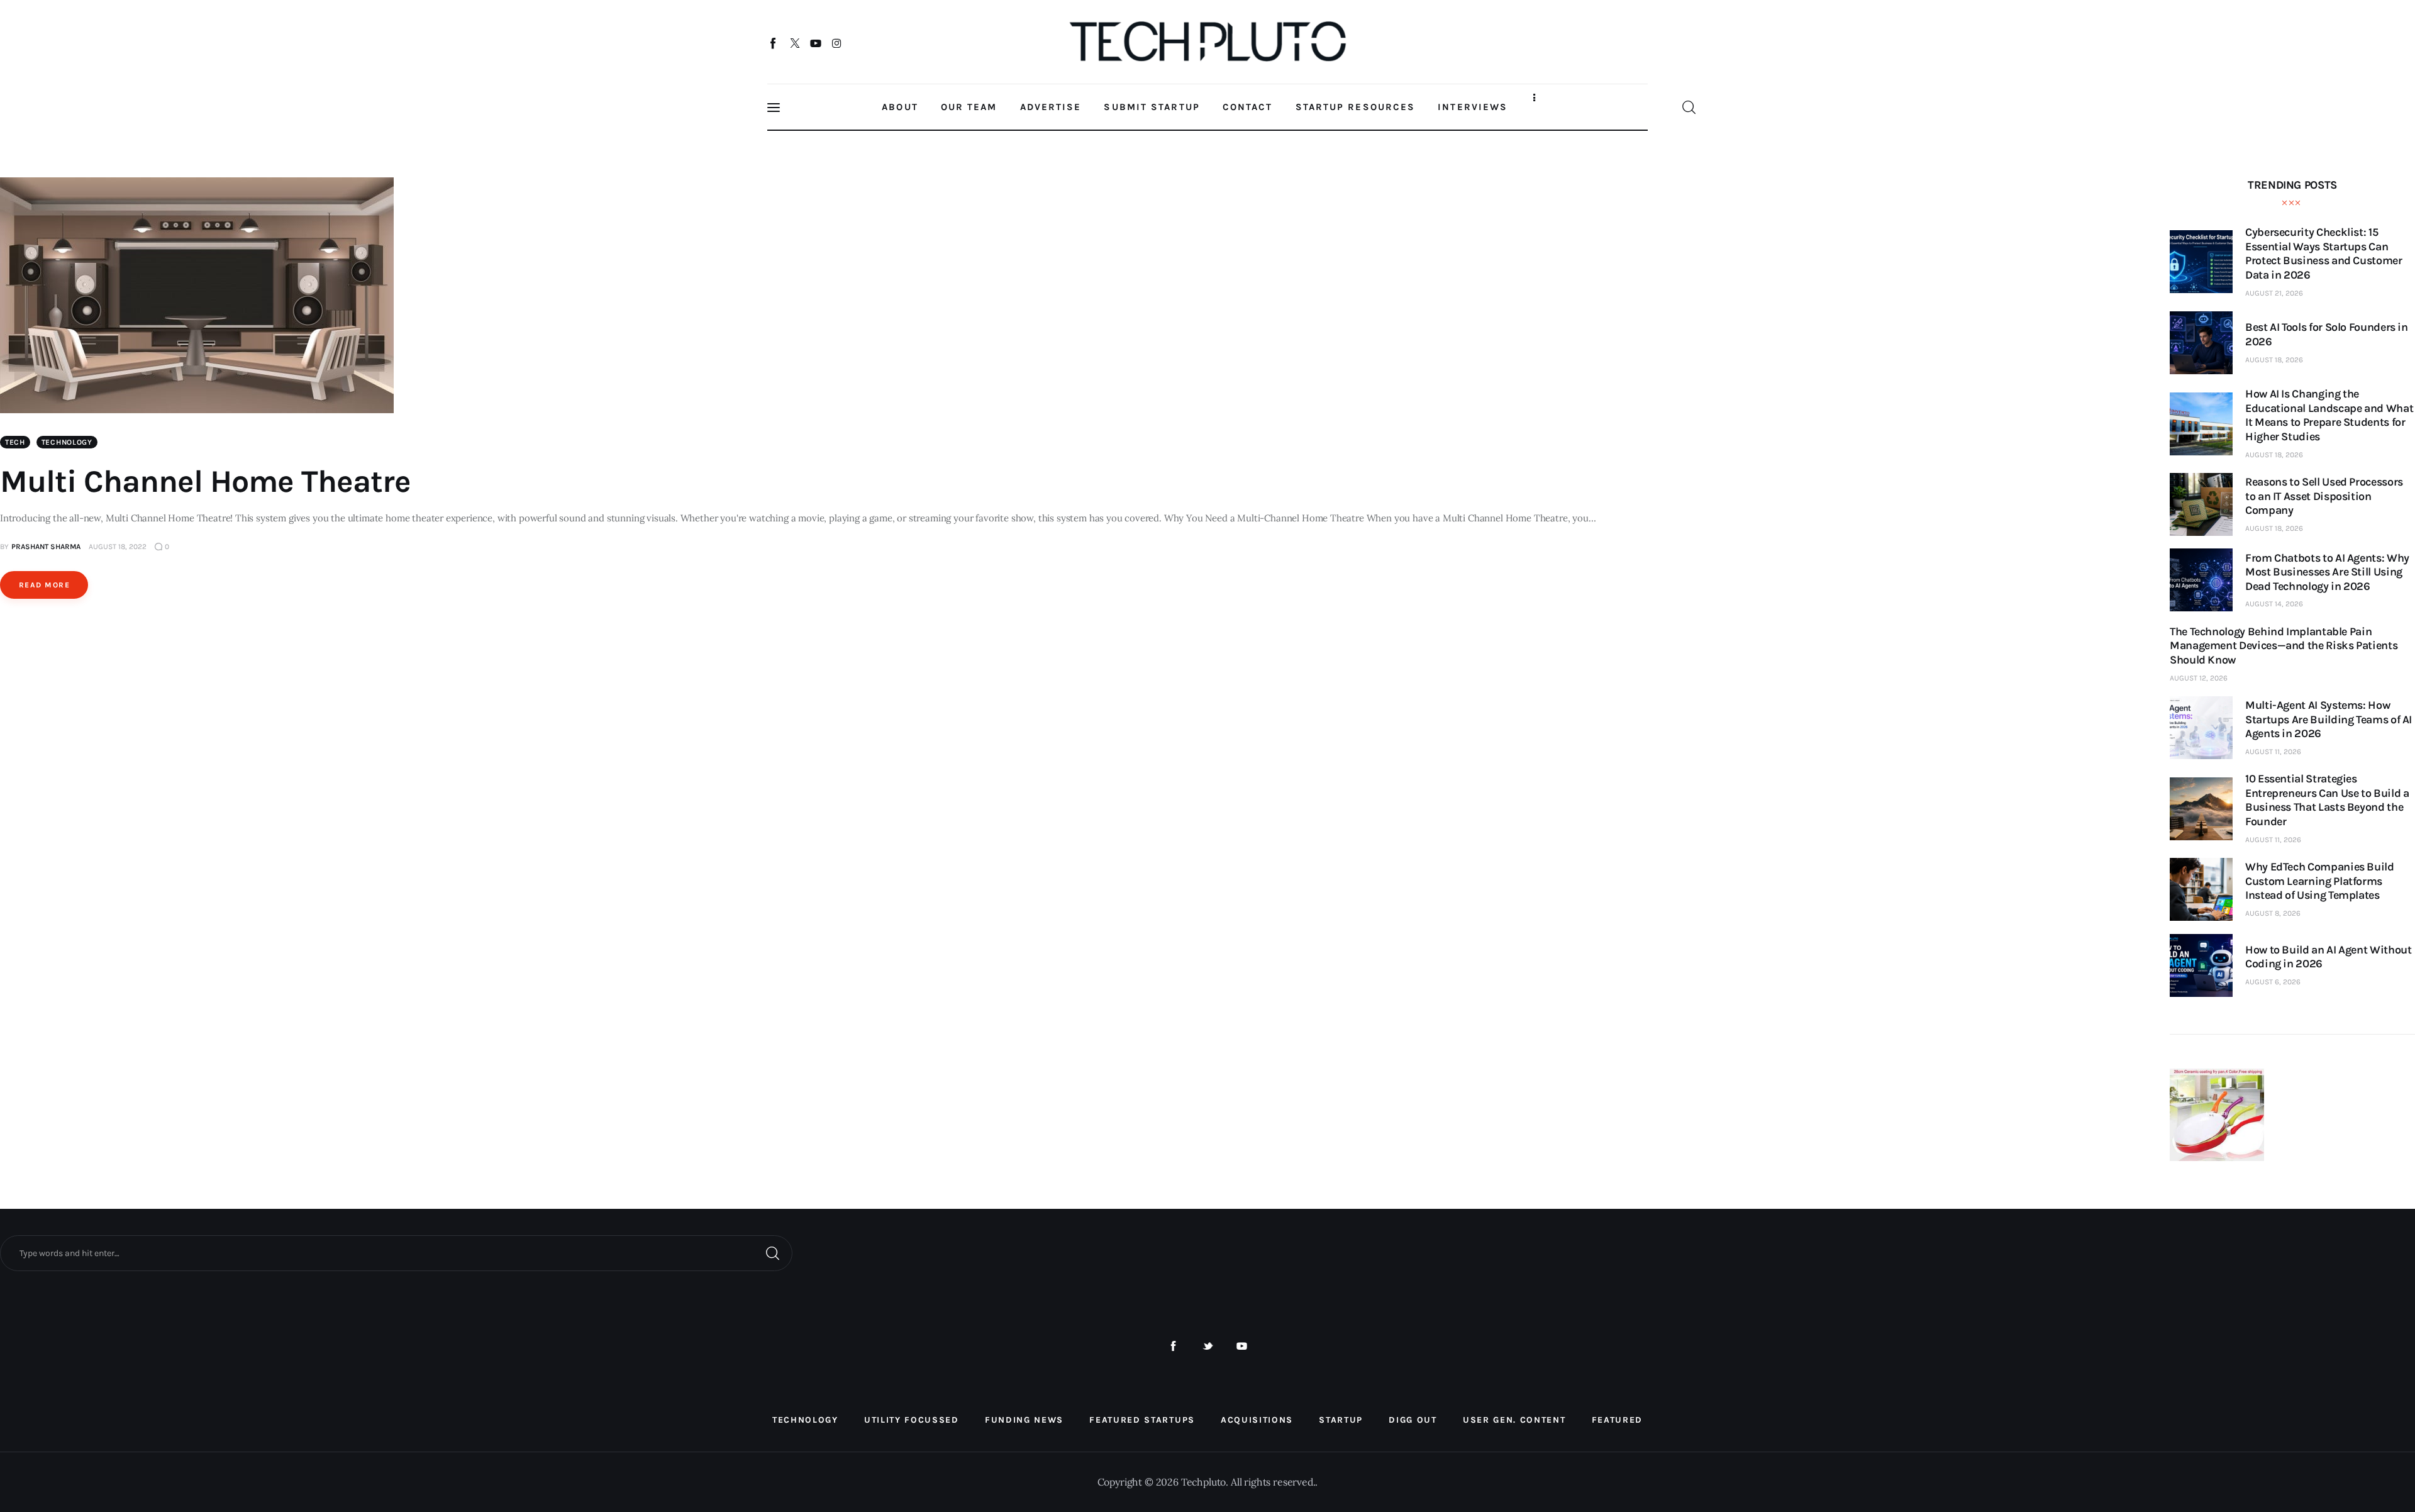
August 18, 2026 (2274, 360)
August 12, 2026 (2199, 678)
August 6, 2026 (2273, 982)
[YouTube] (816, 43)
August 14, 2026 (2274, 604)
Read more (44, 585)
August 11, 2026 (2273, 752)
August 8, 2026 (2273, 913)
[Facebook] (774, 43)
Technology (67, 442)
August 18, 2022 (118, 547)
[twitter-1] (1208, 1346)
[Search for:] (396, 1252)
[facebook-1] (1173, 1346)
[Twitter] (795, 43)
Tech (15, 442)
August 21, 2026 (2274, 293)
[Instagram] (837, 43)
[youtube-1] (1242, 1346)
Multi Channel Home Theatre (205, 481)
